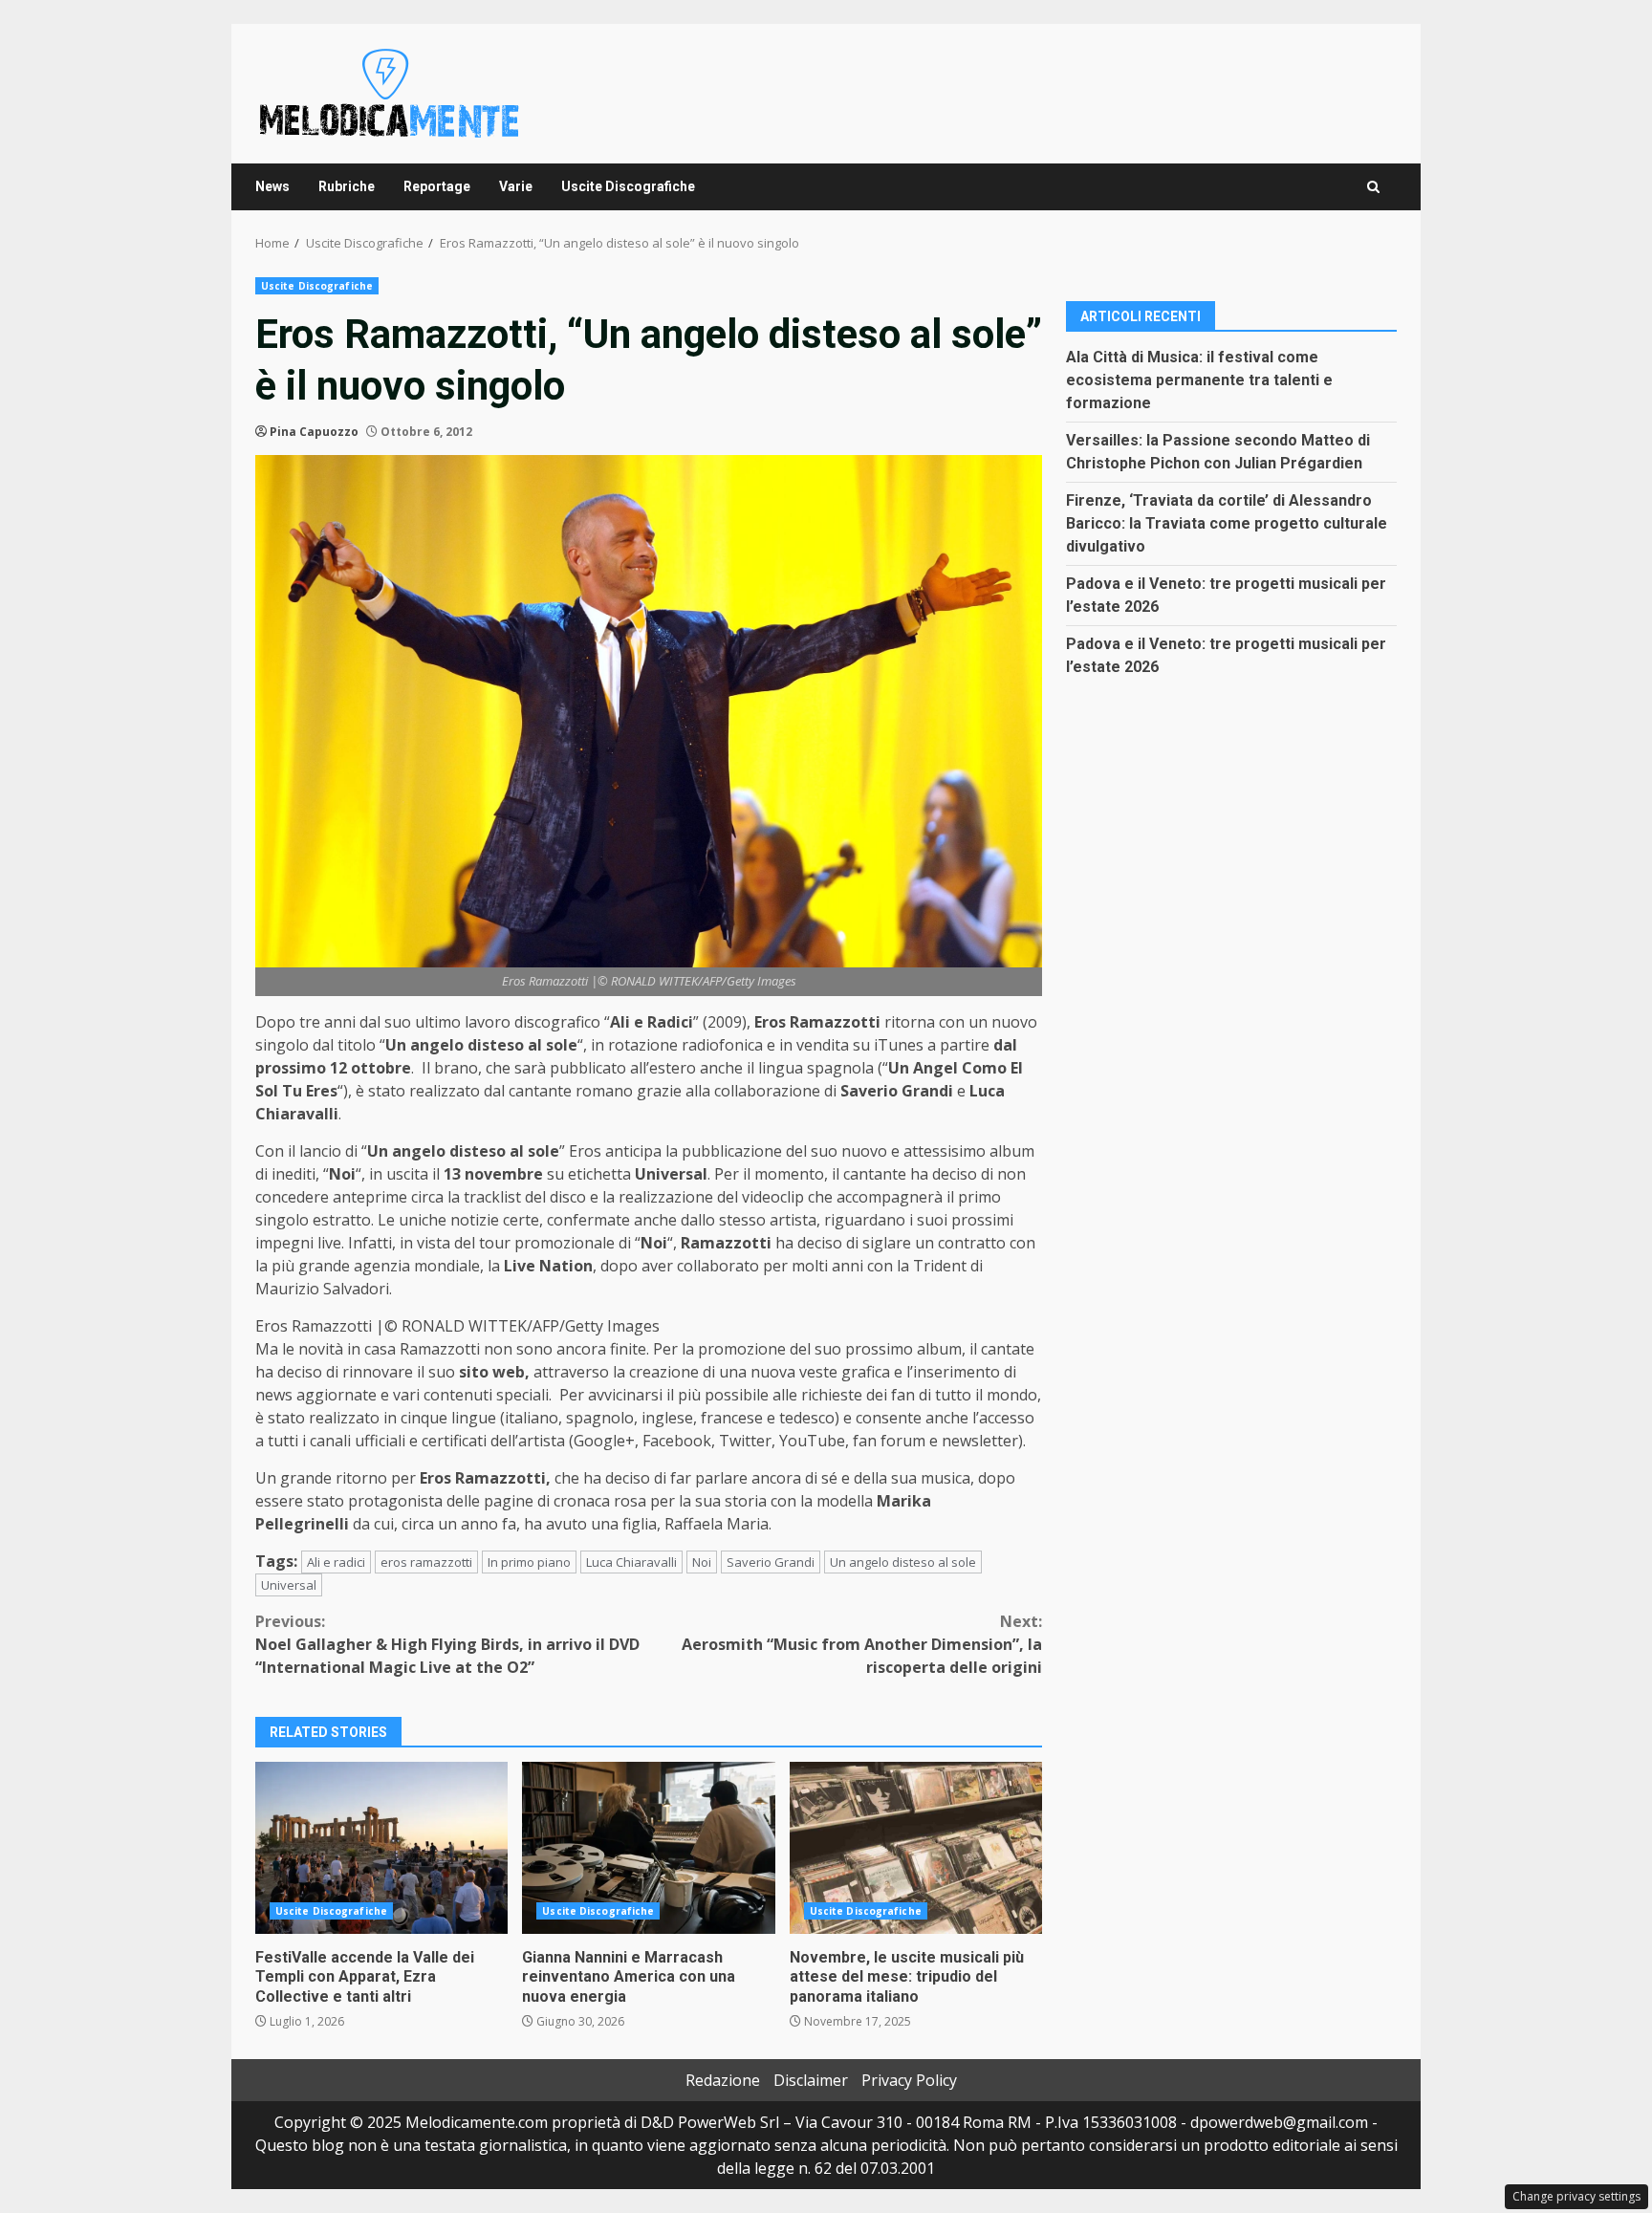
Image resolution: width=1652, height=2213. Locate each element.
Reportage (437, 186)
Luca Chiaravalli (631, 1562)
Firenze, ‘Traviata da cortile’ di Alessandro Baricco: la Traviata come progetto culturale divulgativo (1227, 522)
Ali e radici (336, 1562)
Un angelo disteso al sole (903, 1562)
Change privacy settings (1576, 2196)
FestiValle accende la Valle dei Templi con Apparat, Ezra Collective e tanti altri (381, 1848)
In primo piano (529, 1562)
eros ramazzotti (426, 1562)
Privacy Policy (909, 2080)
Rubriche (347, 186)
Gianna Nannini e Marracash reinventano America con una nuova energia (648, 1848)
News (272, 186)
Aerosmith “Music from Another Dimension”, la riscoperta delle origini (862, 1644)
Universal (289, 1585)
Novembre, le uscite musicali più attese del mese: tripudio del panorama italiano (916, 1848)
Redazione (723, 2080)
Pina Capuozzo (314, 432)
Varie (516, 186)
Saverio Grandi (771, 1562)
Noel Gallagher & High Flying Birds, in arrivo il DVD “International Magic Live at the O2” (447, 1644)
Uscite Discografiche (628, 186)
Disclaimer (811, 2080)
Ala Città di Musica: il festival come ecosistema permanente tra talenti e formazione (1199, 379)
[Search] (1373, 187)
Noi (702, 1562)
